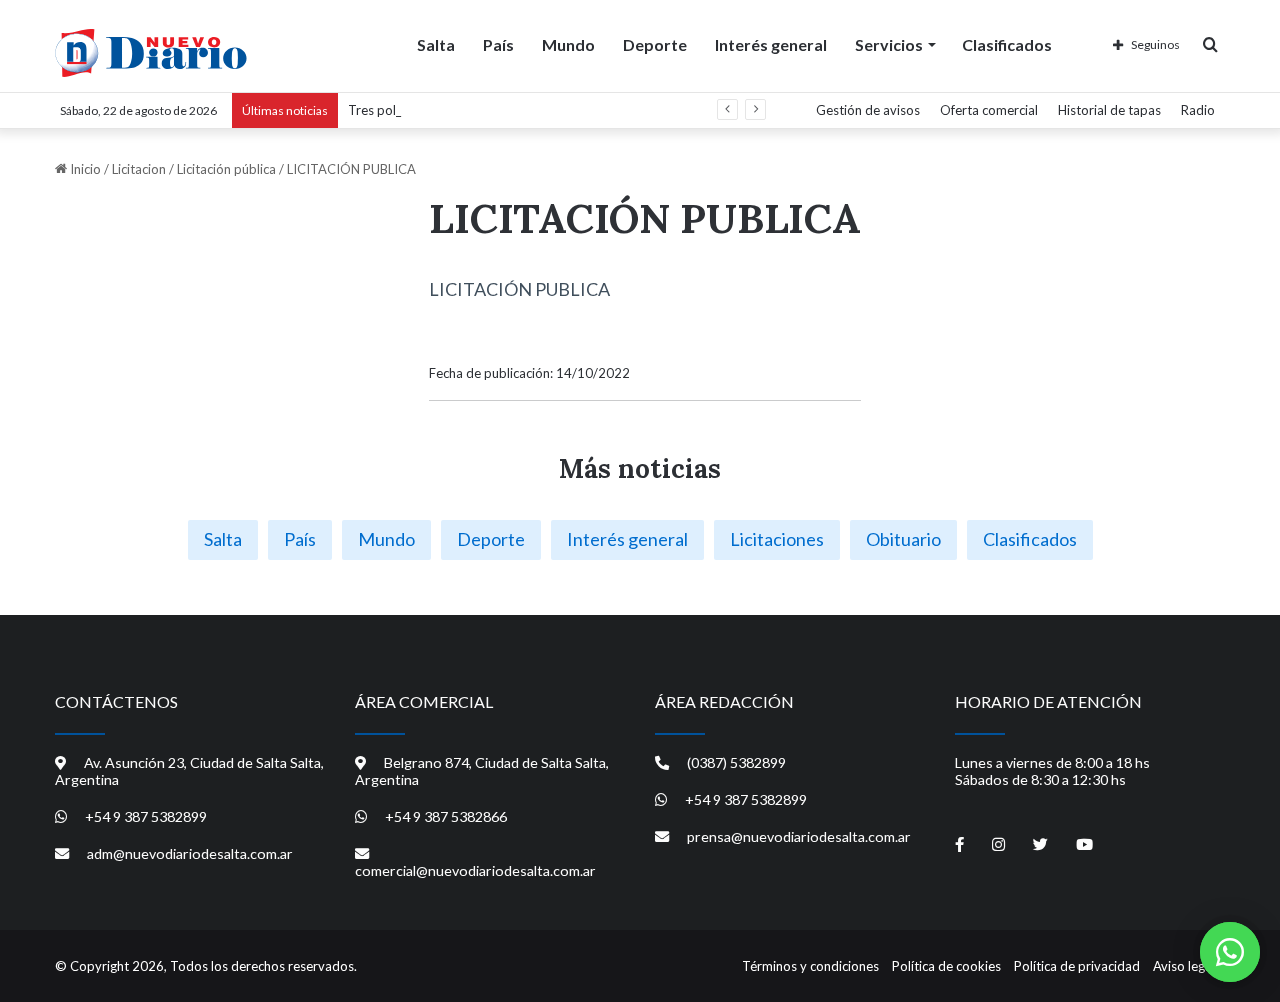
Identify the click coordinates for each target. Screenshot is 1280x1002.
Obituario (903, 539)
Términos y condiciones (810, 966)
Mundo (568, 44)
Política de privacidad (1077, 966)
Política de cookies (946, 966)
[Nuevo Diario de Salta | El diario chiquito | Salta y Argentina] (151, 53)
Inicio (84, 169)
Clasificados (1007, 44)
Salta (436, 44)
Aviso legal (1184, 966)
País (498, 44)
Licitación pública (226, 169)
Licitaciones (777, 539)
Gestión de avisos (868, 110)
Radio (1198, 110)
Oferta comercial (989, 110)
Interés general (771, 44)
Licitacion (139, 169)
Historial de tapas (1109, 110)
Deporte (655, 44)
